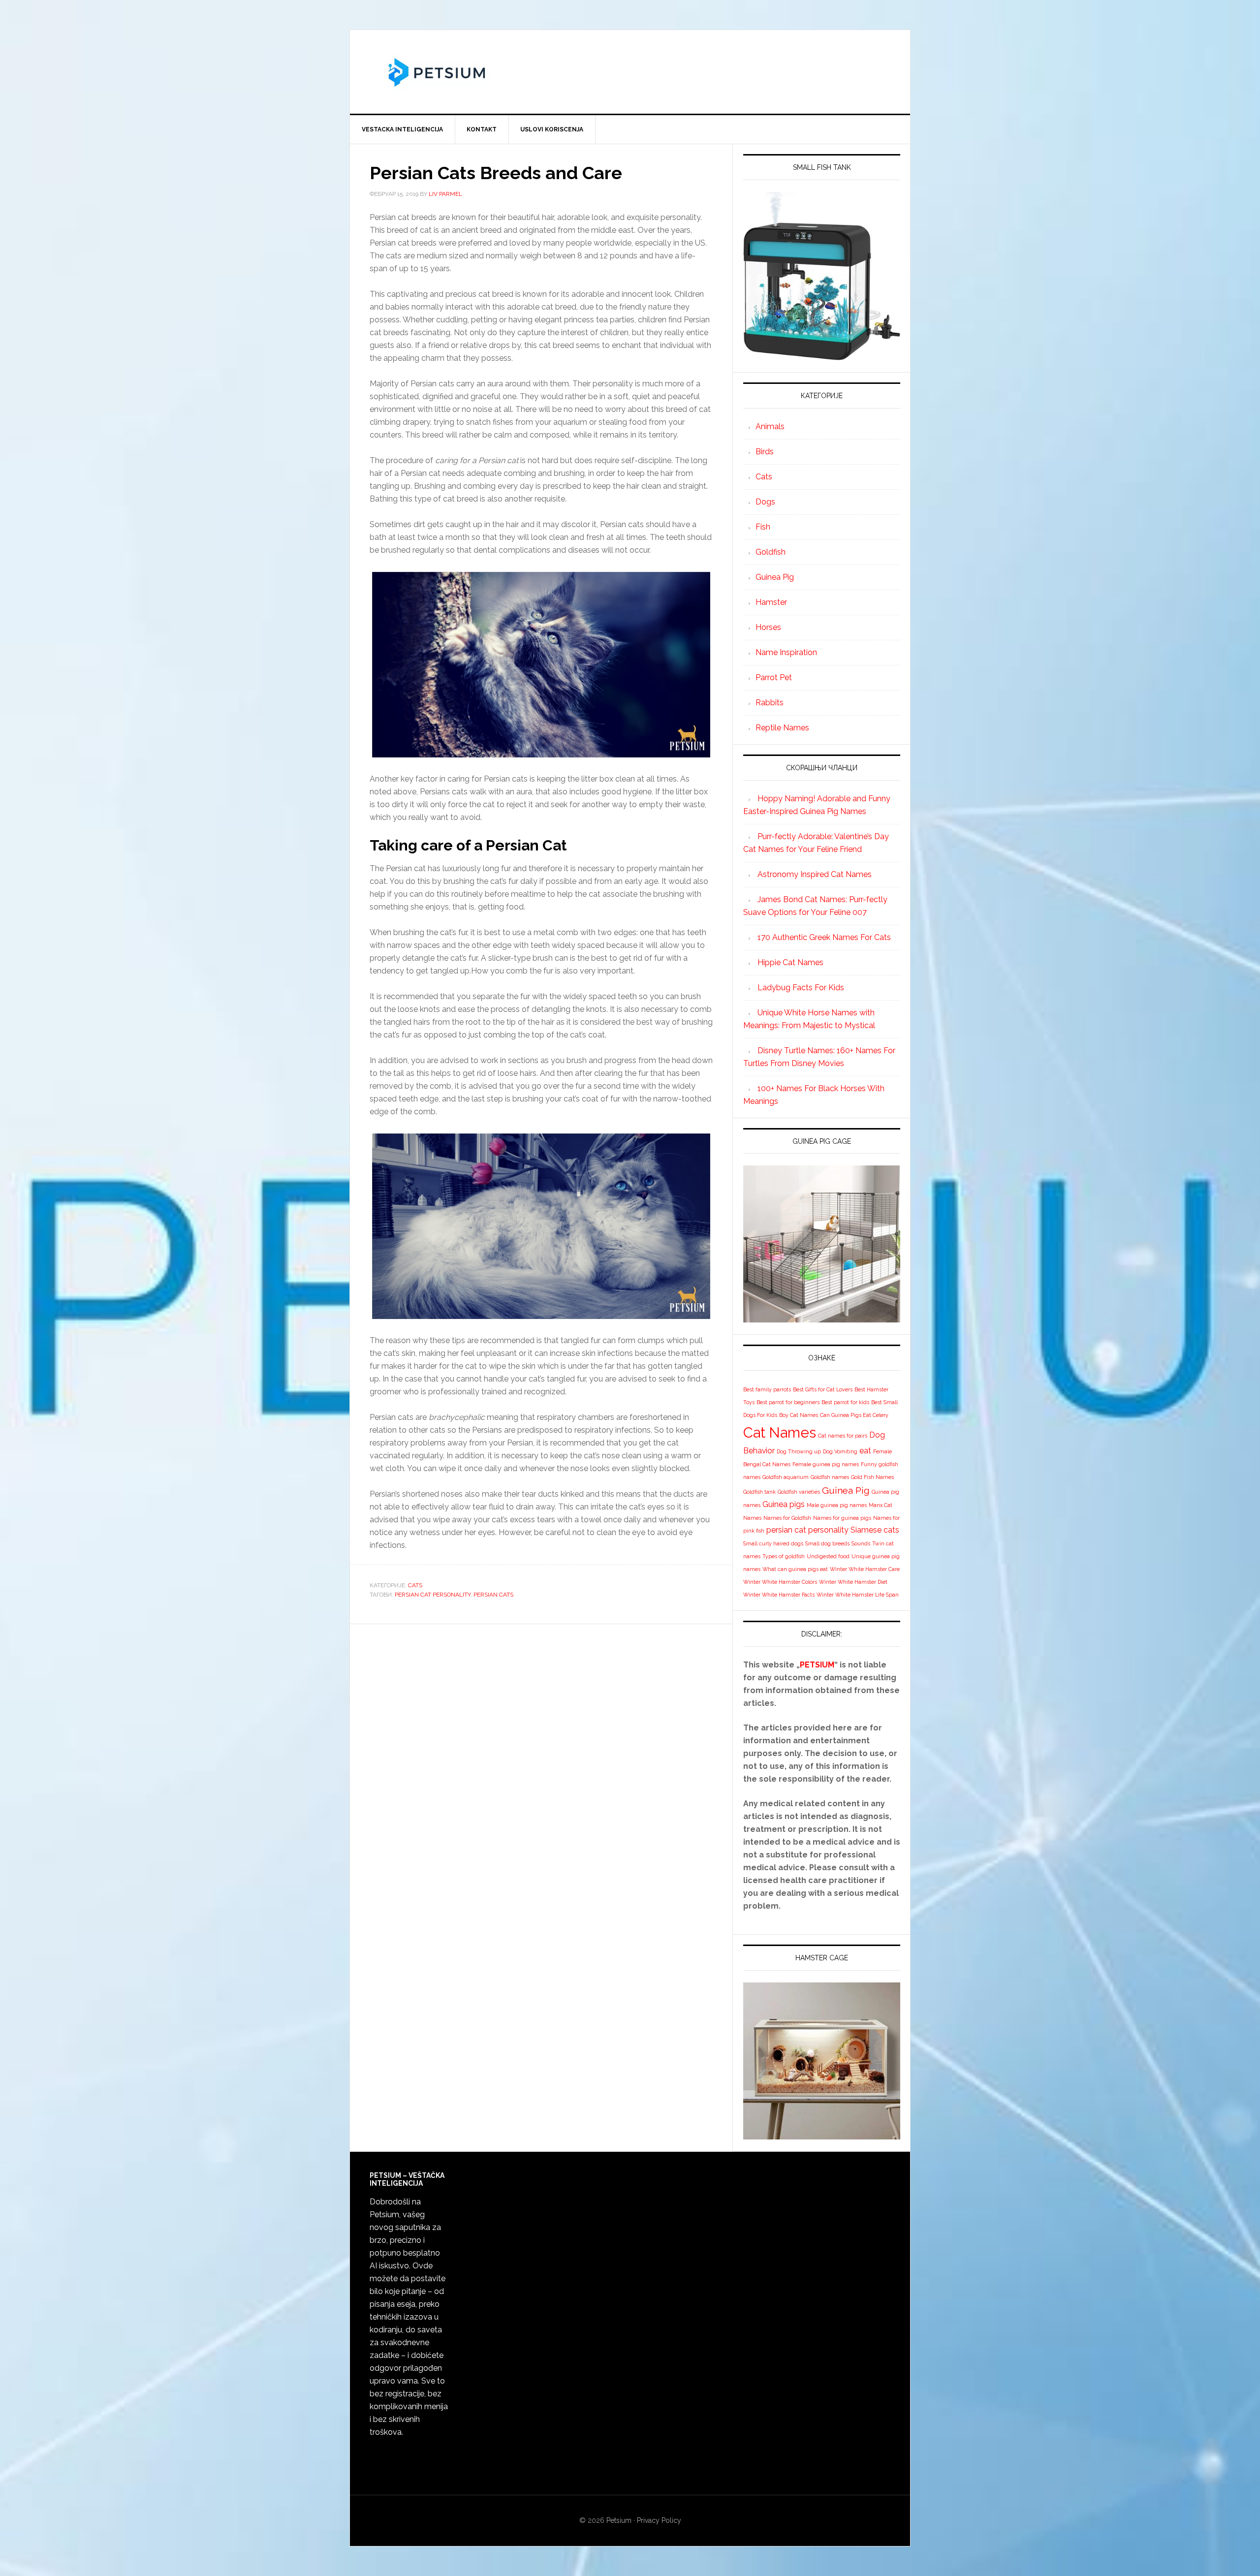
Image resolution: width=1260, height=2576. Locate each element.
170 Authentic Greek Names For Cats (824, 937)
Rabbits (770, 703)
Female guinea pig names (826, 1464)
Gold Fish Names (872, 1477)
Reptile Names (782, 728)
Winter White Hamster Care (865, 1569)
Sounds (861, 1543)
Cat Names (780, 1432)
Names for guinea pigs (842, 1518)
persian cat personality (433, 1595)
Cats (415, 1585)
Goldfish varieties (799, 1492)
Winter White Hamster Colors (780, 1582)
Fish (763, 527)
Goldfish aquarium (786, 1477)
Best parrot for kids (845, 1402)
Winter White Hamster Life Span (858, 1595)
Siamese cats (875, 1530)
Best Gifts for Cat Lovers (823, 1389)
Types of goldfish (784, 1556)
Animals (770, 426)
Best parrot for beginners (788, 1402)
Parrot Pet (774, 677)
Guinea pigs (784, 1504)
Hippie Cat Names (790, 962)
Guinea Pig (775, 577)
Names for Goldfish (787, 1518)
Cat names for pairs (843, 1436)
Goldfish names (830, 1477)
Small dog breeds (827, 1543)
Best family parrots (767, 1389)
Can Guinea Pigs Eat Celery (854, 1415)
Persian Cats (493, 1595)
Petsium (619, 2520)
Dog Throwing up (799, 1451)
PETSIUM (817, 1665)
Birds (765, 452)
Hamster (771, 602)
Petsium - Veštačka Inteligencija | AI (630, 72)
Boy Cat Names (799, 1415)
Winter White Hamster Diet (853, 1582)
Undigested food (828, 1556)
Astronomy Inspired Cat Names (815, 874)
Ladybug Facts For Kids (801, 988)
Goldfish (771, 552)
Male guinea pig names (837, 1505)
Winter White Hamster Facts (779, 1595)
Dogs (765, 502)
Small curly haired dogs (773, 1543)
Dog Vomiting (840, 1451)
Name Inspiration (786, 652)
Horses (768, 627)
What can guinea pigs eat (795, 1569)
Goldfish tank (759, 1492)
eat (865, 1451)
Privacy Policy (659, 2520)
